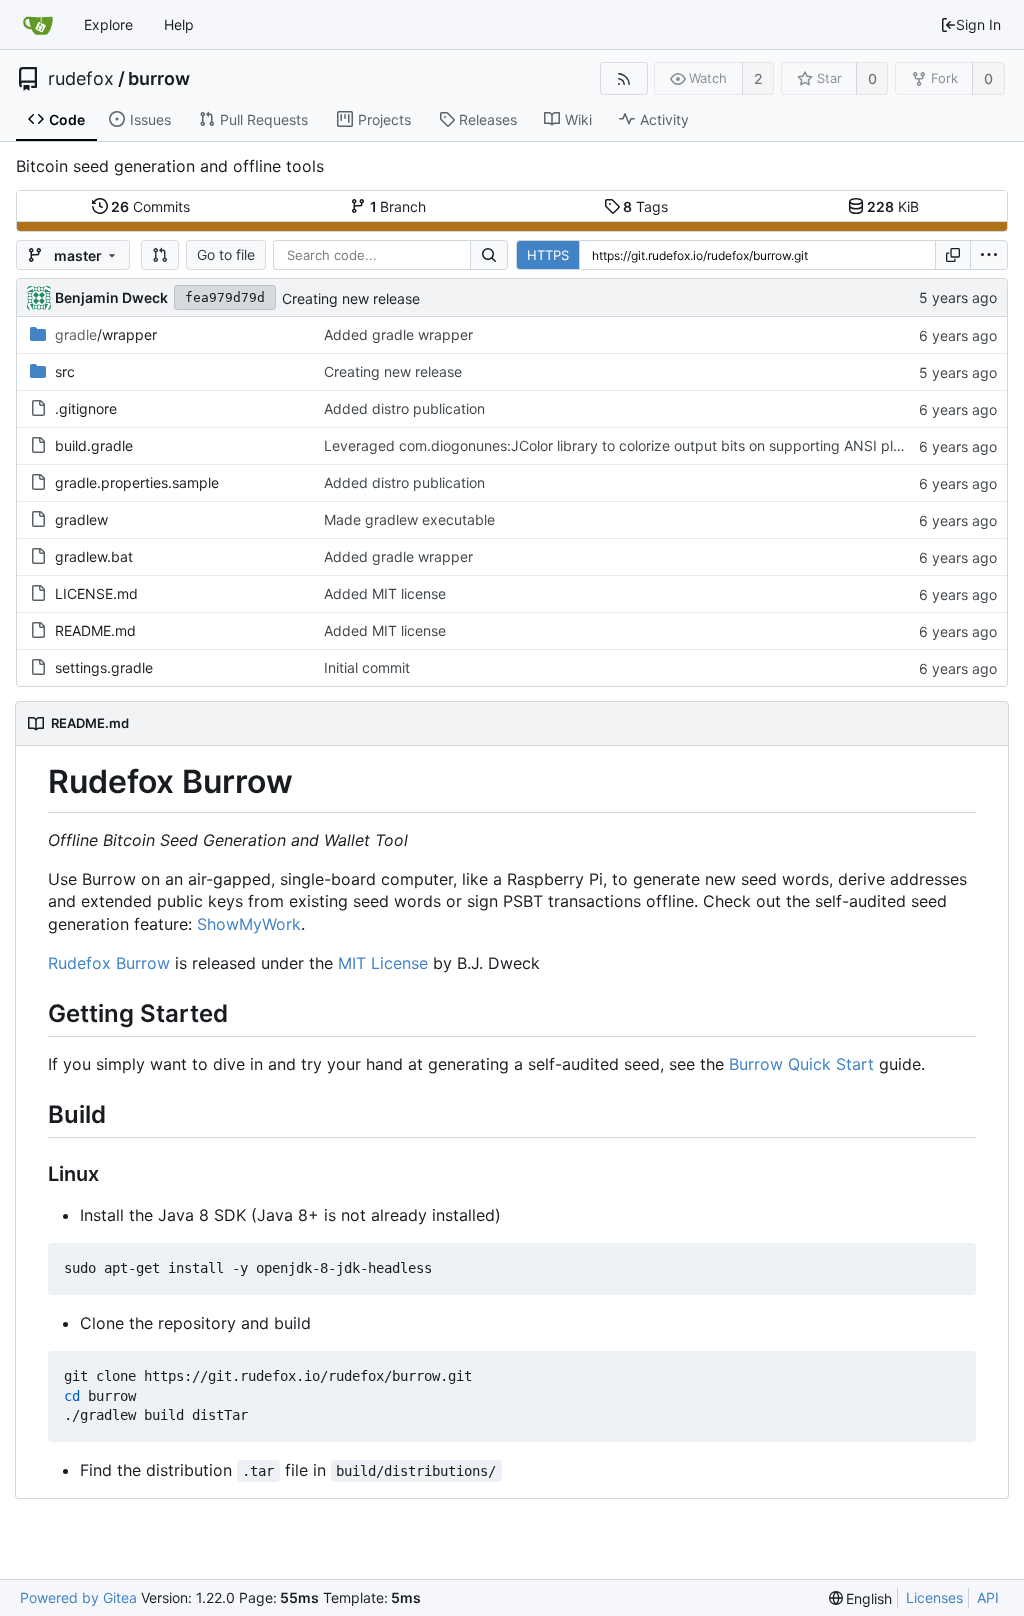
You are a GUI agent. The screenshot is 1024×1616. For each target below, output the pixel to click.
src (65, 371)
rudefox (81, 79)
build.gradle (94, 445)
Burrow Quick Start (801, 1064)
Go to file (226, 254)
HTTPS (548, 255)
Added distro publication (404, 408)
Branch (398, 206)
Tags (645, 206)
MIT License (383, 963)
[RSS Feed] (623, 78)
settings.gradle (104, 667)
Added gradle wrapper (398, 334)
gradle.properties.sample (137, 482)
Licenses (934, 1597)
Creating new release (351, 298)
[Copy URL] (953, 255)
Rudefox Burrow (109, 963)
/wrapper (106, 334)
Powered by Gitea (78, 1597)
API (988, 1597)
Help (179, 24)
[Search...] (489, 255)
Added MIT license (385, 593)
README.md (95, 630)
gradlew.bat (94, 556)
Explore (108, 24)
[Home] (38, 25)
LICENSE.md (96, 593)
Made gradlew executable (409, 519)
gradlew (81, 519)
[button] (160, 255)
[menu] (989, 255)
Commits (150, 206)
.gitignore (86, 408)
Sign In (978, 24)
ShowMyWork (249, 924)
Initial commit (367, 667)
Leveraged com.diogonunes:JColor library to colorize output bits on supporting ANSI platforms (633, 445)
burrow (159, 79)
